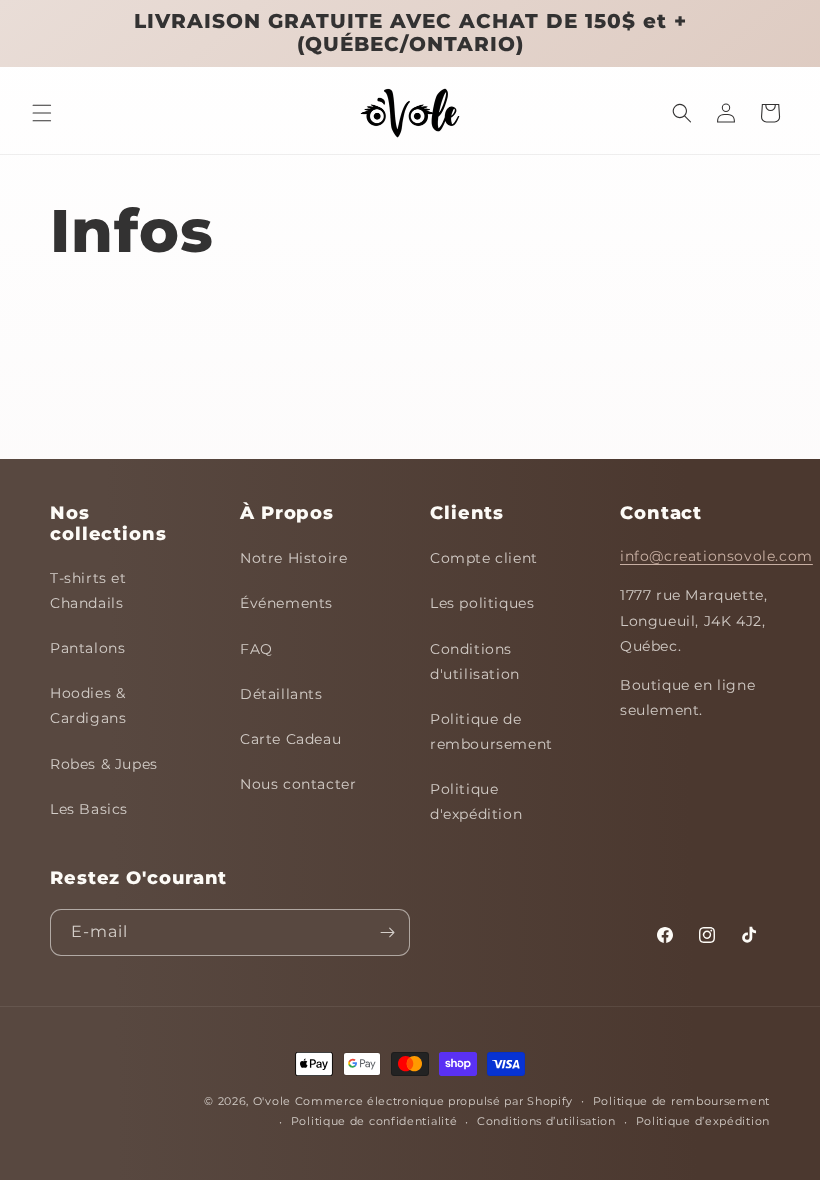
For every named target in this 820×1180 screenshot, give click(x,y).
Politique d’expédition (703, 1121)
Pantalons (87, 648)
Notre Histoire (293, 558)
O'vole (272, 1101)
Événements (286, 603)
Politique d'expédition (476, 801)
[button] (42, 113)
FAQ (256, 649)
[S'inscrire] (387, 932)
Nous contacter (298, 784)
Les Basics (89, 809)
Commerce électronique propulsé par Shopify (434, 1101)
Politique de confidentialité (374, 1121)
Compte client (484, 558)
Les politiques (482, 603)
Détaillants (281, 694)
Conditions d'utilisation (475, 661)
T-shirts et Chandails (88, 590)
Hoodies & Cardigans (88, 705)
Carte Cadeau (290, 739)
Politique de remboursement (491, 731)
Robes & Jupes (104, 764)
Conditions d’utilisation (546, 1121)
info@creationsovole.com (716, 556)
